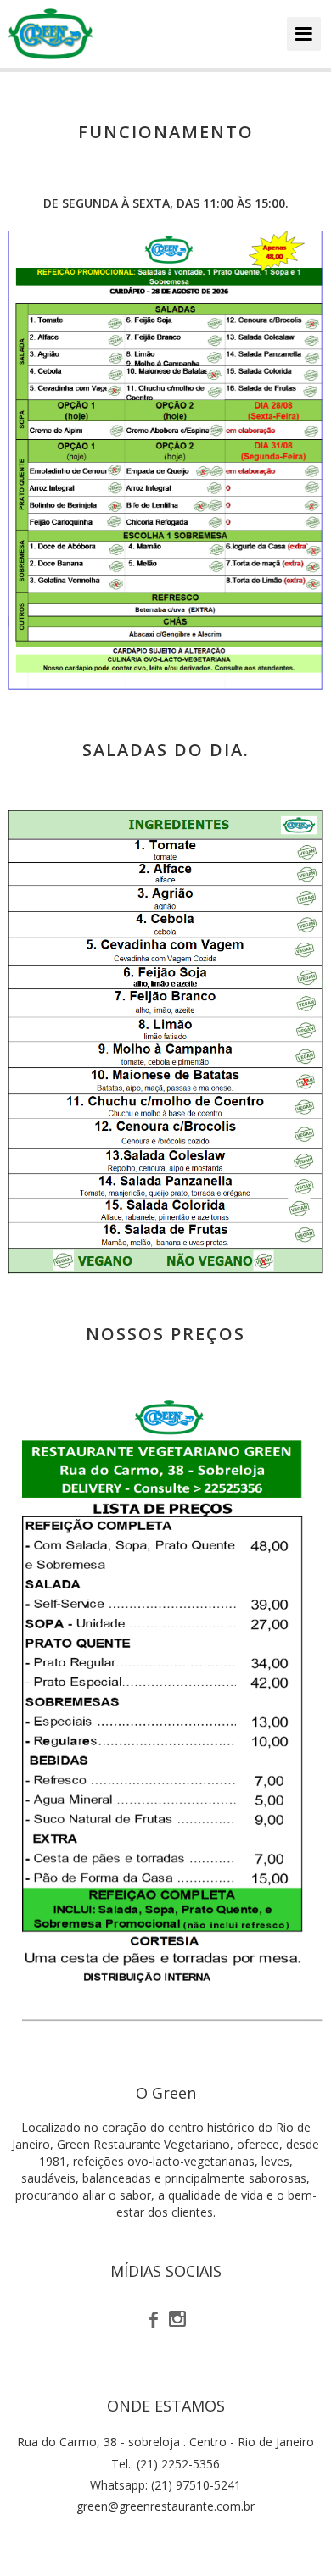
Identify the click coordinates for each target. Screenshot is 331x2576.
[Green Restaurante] (50, 34)
